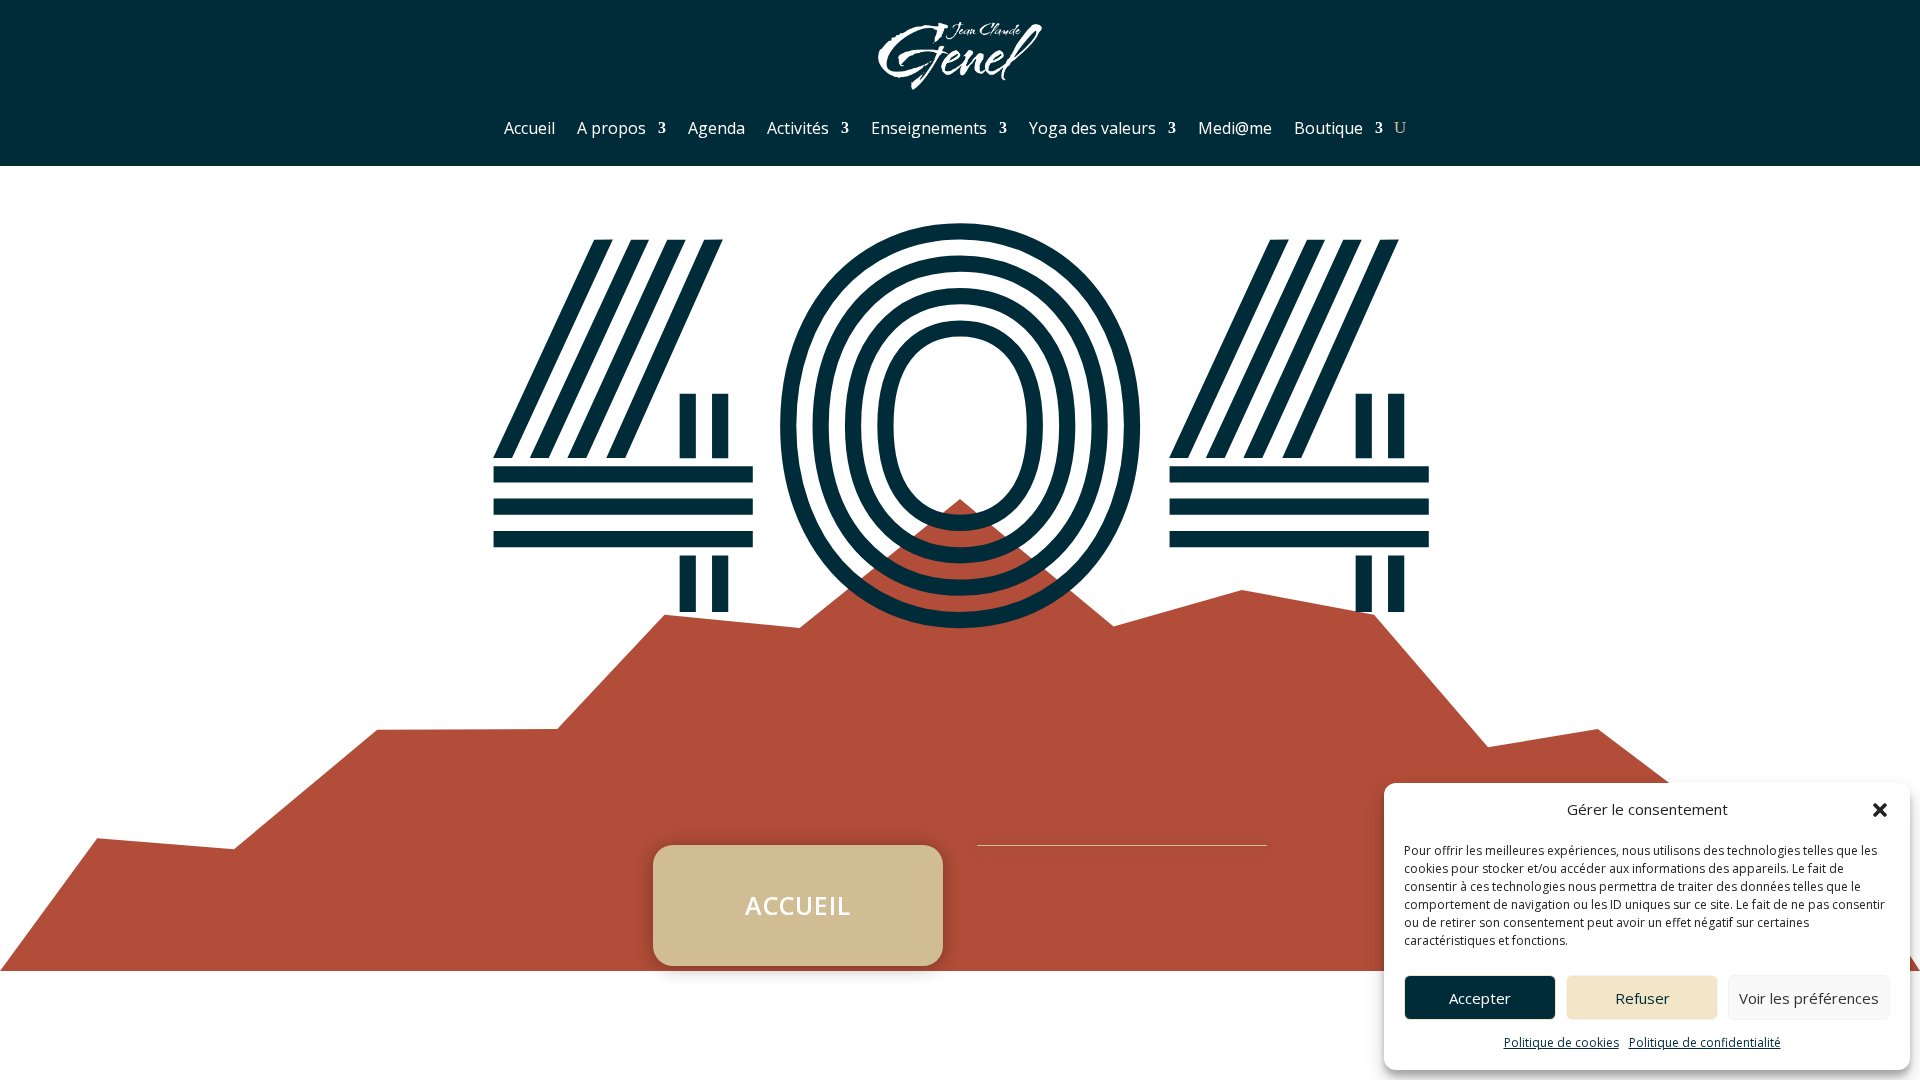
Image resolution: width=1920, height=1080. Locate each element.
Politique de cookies (1561, 1042)
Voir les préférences (1809, 998)
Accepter (1480, 998)
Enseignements (929, 128)
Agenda (716, 128)
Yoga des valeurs (1092, 128)
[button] (1880, 810)
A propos (611, 128)
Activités (798, 128)
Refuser (1642, 998)
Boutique (1328, 128)
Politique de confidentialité (1705, 1042)
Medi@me (1235, 128)
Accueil (529, 128)
